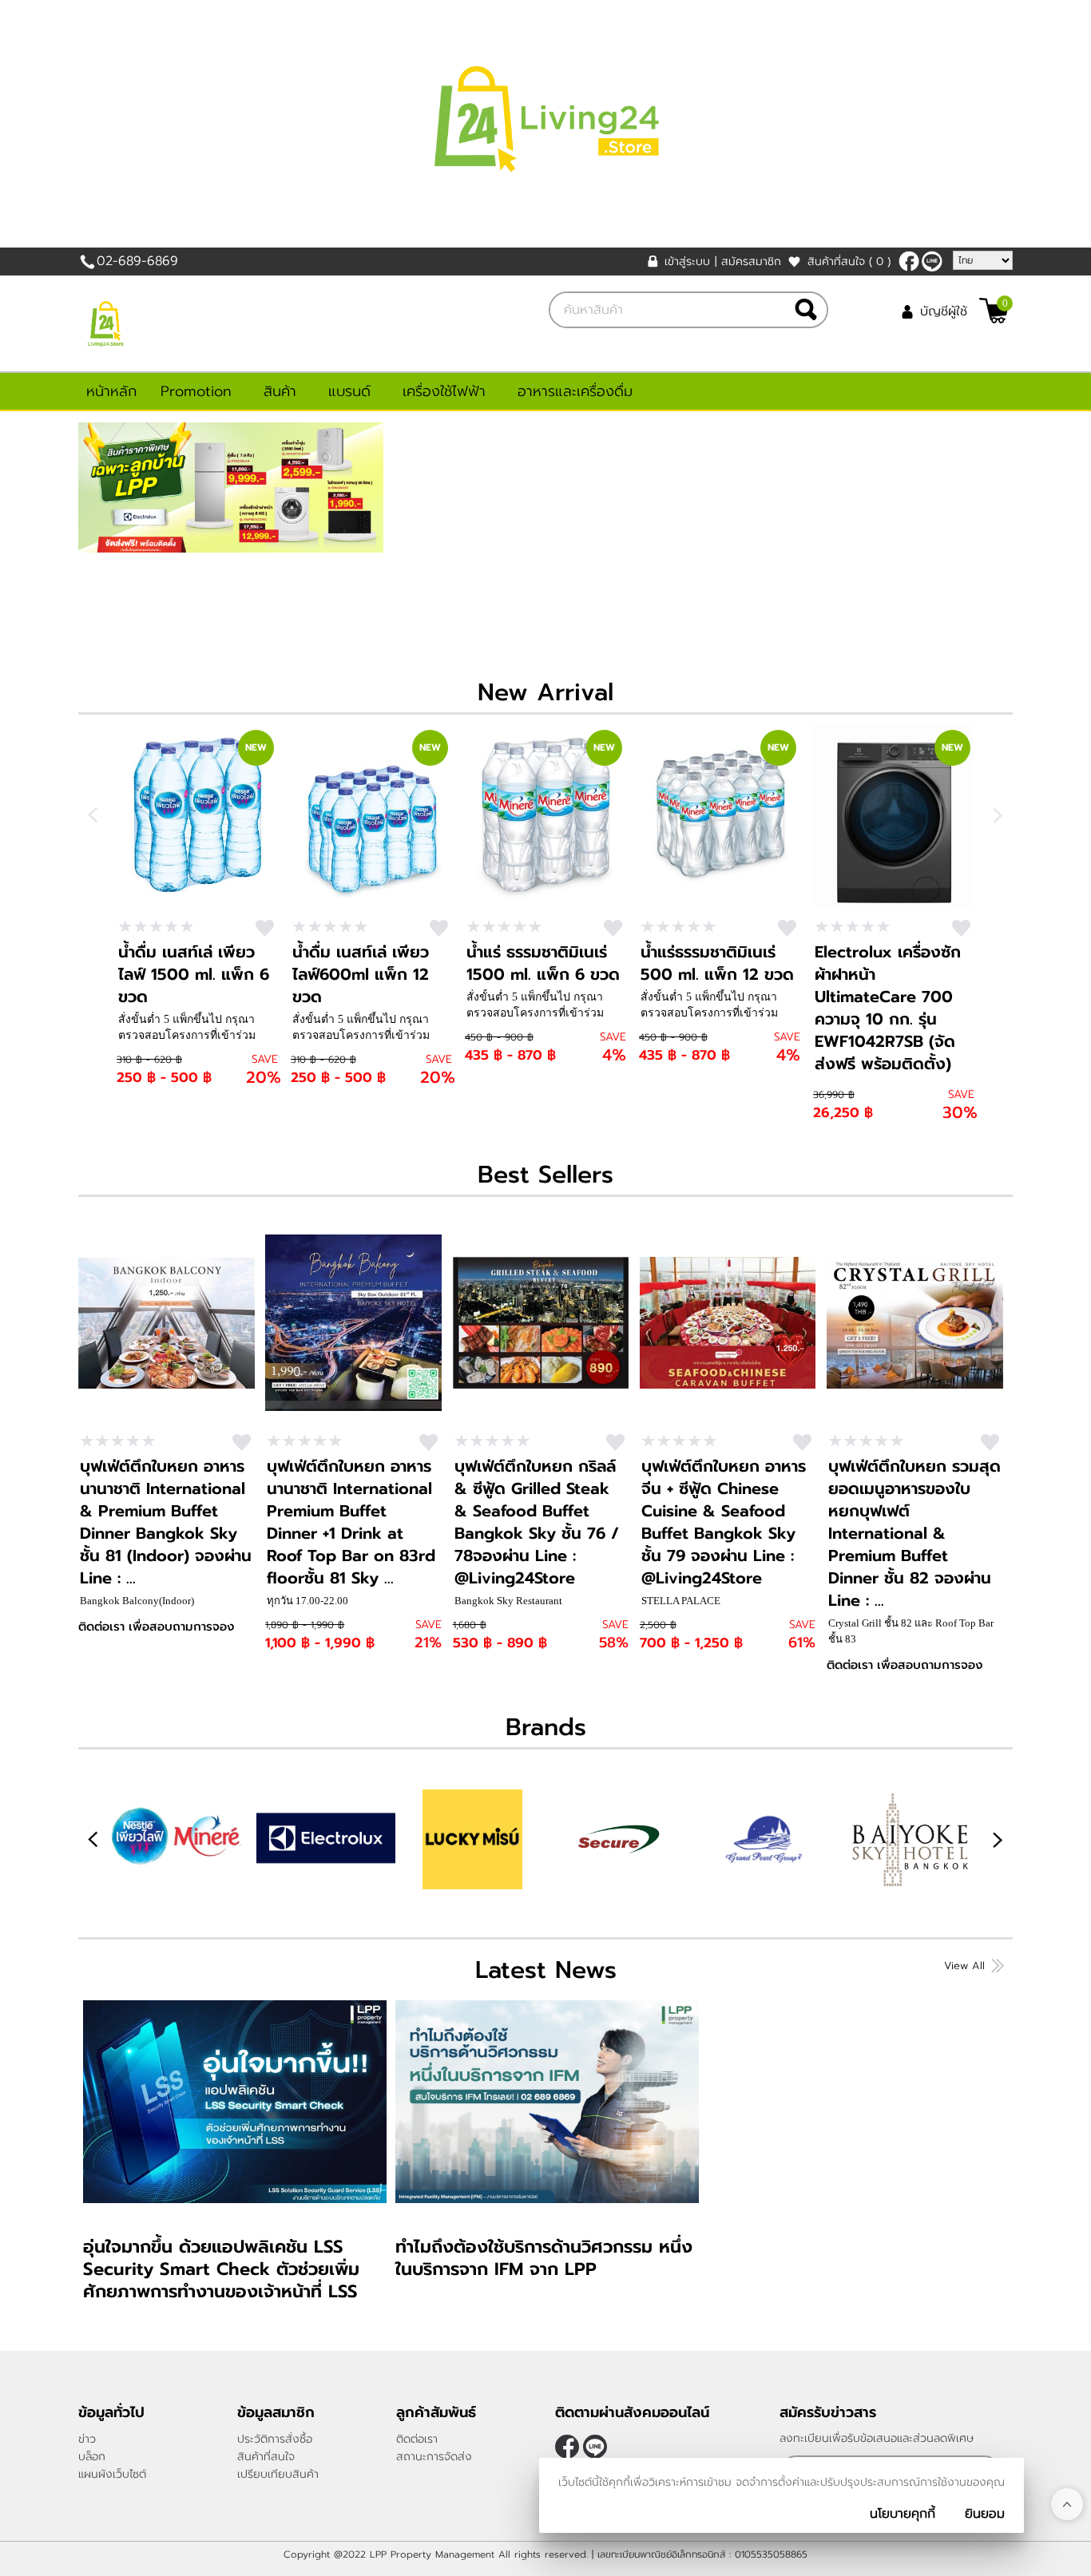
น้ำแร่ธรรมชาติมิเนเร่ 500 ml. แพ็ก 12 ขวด (717, 963)
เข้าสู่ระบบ (687, 262)
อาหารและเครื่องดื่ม (575, 391)
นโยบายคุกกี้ (903, 2514)
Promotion (196, 391)
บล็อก (92, 2457)
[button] (997, 1839)
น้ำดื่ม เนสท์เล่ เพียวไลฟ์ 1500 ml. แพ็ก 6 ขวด (194, 974)
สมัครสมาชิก (751, 262)
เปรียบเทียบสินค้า (278, 2474)
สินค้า (280, 391)
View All (964, 1966)
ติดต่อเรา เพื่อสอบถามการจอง (156, 1627)
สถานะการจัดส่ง (434, 2457)
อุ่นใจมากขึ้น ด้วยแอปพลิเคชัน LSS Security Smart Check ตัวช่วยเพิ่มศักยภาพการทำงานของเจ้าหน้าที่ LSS (221, 2269)
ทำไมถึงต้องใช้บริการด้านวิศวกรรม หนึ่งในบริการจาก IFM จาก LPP (544, 2258)
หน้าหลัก (111, 391)
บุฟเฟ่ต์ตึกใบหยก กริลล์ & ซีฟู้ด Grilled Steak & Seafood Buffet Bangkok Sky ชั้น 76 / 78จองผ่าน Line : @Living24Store (537, 1522)
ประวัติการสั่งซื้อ (275, 2439)
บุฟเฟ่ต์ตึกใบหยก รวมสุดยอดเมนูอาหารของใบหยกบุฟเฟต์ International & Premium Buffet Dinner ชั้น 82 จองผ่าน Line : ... (914, 1533)
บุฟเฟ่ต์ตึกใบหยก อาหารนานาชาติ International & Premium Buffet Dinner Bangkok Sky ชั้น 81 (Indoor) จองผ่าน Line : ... (166, 1522)
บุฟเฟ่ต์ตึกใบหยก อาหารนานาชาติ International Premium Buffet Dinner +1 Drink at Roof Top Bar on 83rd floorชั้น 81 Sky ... (351, 1522)
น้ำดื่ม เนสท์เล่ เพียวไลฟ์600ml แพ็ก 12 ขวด (361, 974)
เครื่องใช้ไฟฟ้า (444, 391)
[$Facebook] (909, 261)
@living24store (932, 261)
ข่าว (87, 2439)
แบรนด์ (349, 391)
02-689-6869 (137, 261)
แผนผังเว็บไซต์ (112, 2474)
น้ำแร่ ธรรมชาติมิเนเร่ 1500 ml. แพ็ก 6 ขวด (543, 963)
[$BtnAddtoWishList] (265, 928)
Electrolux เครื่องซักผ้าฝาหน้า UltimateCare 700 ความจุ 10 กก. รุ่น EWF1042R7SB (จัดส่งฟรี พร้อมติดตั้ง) (888, 1008)
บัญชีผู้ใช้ (944, 311)
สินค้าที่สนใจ (849, 262)
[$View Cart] (994, 311)
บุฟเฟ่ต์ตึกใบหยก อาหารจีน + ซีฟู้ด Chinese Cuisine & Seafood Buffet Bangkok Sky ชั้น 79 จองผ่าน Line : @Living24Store (724, 1522)
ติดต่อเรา (417, 2439)
